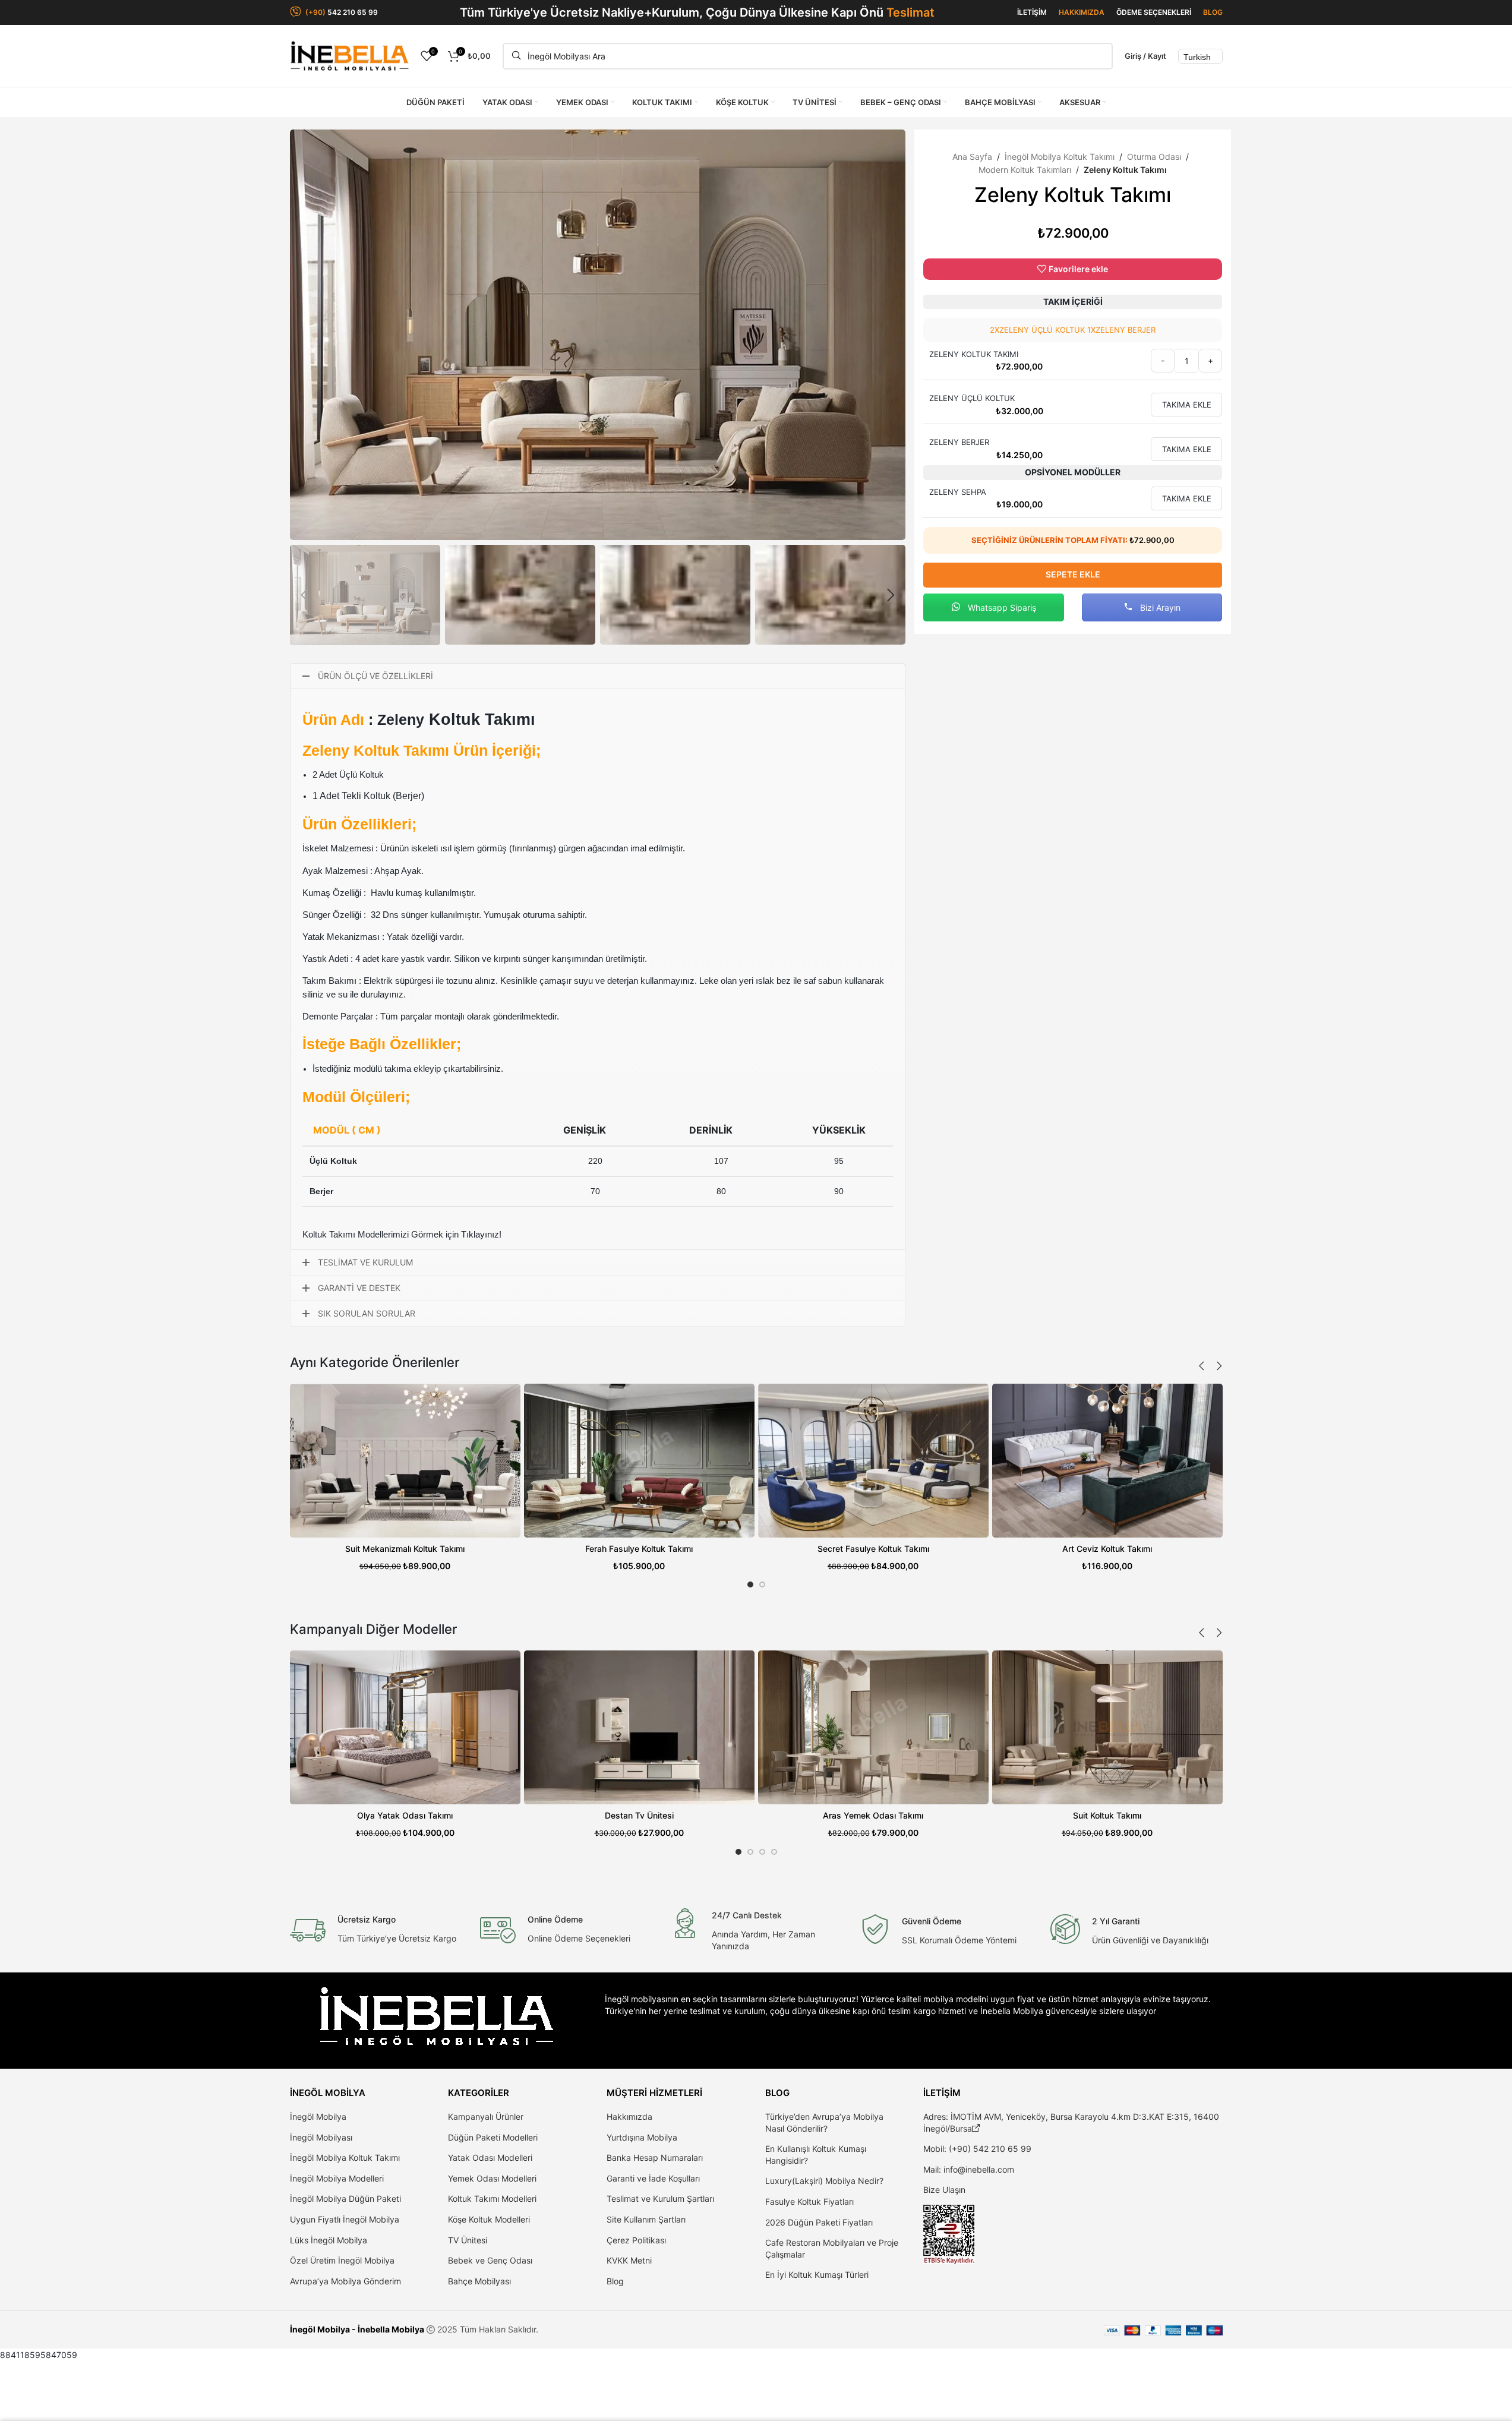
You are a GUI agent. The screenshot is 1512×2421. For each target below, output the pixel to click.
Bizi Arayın (1159, 607)
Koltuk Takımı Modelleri (492, 2199)
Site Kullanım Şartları (646, 2219)
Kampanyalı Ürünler (486, 2117)
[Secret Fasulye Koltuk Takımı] (873, 1461)
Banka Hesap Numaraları (655, 2158)
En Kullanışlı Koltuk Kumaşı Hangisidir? (816, 2155)
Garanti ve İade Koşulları (653, 2178)
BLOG (1213, 12)
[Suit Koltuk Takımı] (1107, 1727)
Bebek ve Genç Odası (490, 2260)
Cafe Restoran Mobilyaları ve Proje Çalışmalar (832, 2248)
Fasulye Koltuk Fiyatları (809, 2201)
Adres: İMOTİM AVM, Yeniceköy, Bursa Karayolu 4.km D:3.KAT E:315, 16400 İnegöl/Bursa (1071, 2122)
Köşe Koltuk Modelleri (489, 2219)
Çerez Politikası (636, 2240)
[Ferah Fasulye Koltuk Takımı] (639, 1461)
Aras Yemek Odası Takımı (873, 1815)
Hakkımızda (629, 2117)
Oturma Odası (1154, 157)
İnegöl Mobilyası (321, 2137)
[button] (305, 595)
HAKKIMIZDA (1082, 12)
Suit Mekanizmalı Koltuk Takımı (405, 1549)
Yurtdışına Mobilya (642, 2137)
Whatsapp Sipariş (1001, 607)
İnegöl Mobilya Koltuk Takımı (1060, 157)
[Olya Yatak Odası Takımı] (405, 1727)
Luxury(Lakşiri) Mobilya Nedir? (824, 2181)
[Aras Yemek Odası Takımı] (873, 1727)
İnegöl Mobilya (318, 2117)
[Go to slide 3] (762, 1852)
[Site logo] (349, 55)
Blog (615, 2281)
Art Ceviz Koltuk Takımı (1107, 1549)
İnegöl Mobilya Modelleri (337, 2178)
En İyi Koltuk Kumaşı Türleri (817, 2275)
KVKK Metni (629, 2260)
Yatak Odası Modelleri (490, 2158)
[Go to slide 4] (774, 1852)
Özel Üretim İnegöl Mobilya (342, 2260)
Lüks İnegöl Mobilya (329, 2240)
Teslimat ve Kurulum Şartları (660, 2199)
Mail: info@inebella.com (969, 2169)
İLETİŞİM (1032, 12)
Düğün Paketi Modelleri (493, 2137)
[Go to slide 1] (750, 1584)
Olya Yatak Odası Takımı (405, 1815)
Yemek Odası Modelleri (492, 2178)
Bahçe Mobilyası (479, 2281)
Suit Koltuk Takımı (1107, 1815)
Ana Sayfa (972, 157)
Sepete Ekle (1073, 574)
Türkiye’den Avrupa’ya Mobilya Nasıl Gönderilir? (824, 2122)
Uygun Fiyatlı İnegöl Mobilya (345, 2219)
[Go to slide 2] (762, 1584)
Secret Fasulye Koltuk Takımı (873, 1549)
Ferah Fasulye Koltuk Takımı (639, 1549)
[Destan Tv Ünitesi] (639, 1727)
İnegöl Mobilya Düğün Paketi (345, 2199)
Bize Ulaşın (944, 2190)
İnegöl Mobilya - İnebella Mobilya (357, 2329)
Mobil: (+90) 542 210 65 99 (977, 2149)
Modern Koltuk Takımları (1025, 170)
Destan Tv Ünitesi (639, 1815)
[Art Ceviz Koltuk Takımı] (1107, 1461)
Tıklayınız (480, 1234)
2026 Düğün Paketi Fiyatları (819, 2222)
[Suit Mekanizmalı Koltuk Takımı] (405, 1461)
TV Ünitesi (468, 2240)
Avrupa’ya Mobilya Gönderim (345, 2281)
